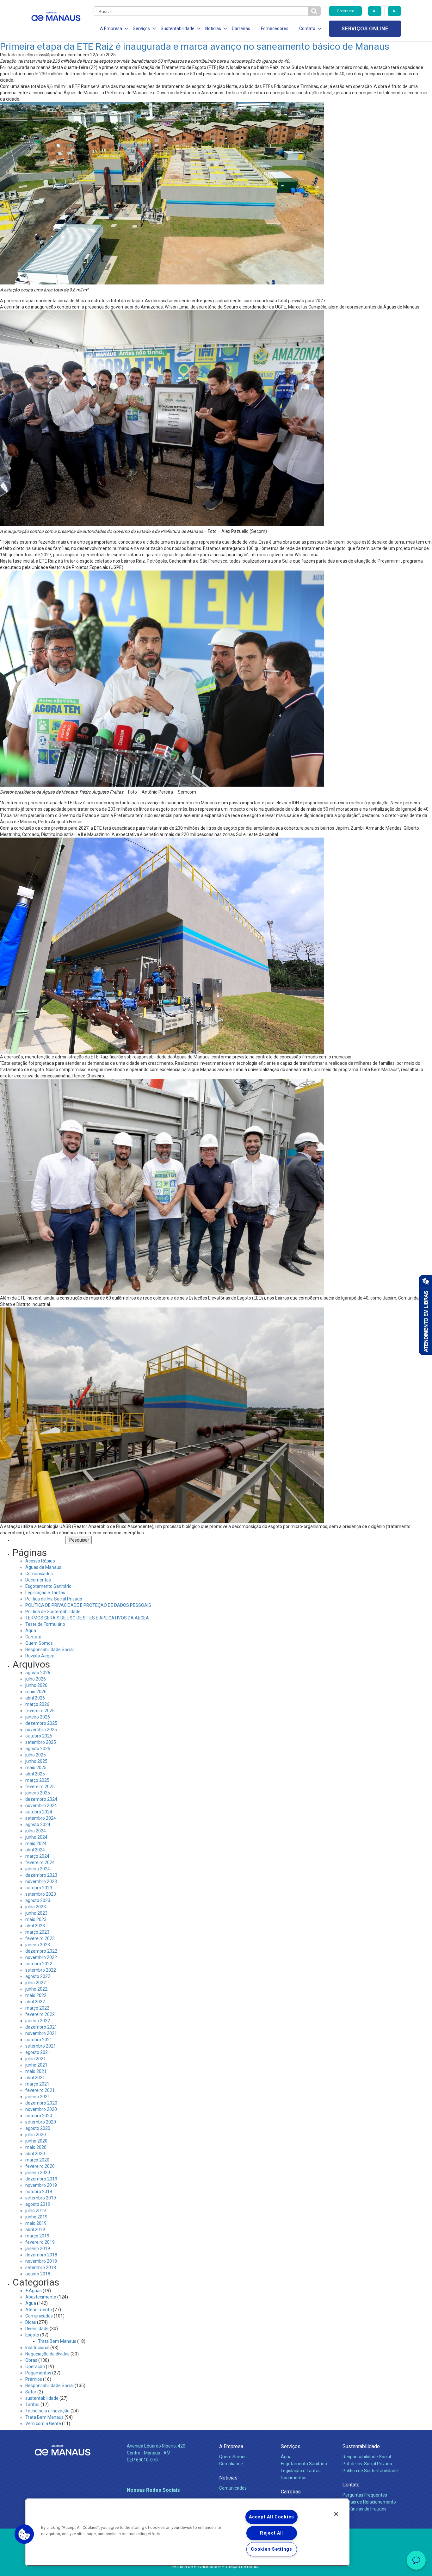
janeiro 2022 (38, 2021)
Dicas (31, 2322)
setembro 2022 (41, 1970)
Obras (31, 2360)
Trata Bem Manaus (57, 2341)
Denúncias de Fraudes (364, 2509)
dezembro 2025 (41, 1723)
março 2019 (37, 2236)
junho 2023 (36, 1913)
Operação (35, 2367)
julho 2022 (36, 1983)
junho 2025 (36, 1761)
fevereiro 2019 (40, 2242)
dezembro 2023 (41, 1875)
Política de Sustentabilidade (53, 1612)
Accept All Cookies (272, 2517)
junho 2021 (36, 2065)
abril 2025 (35, 1774)
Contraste (346, 11)
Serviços (291, 2446)
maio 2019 (36, 2223)
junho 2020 (36, 2141)
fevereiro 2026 (40, 1711)
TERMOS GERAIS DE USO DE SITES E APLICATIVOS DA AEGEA (87, 1618)
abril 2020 (35, 2154)
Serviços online (365, 29)
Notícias (228, 2478)
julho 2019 (36, 2211)
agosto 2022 (38, 1976)
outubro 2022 (39, 1964)
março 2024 (37, 1856)
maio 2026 (36, 1692)
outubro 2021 (39, 2040)
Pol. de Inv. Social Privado (367, 2464)
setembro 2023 (41, 1894)
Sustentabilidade (361, 2446)
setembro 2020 (41, 2122)
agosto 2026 (38, 1673)
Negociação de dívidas (47, 2354)
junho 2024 (36, 1837)
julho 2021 (36, 2059)
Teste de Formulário (45, 1624)
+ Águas (34, 2291)
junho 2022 (36, 1989)
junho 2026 (36, 1685)
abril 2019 (35, 2230)
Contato (33, 1637)
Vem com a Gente (43, 2423)
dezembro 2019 (41, 2179)
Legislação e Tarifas (45, 1593)
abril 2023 (35, 1926)
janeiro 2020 (38, 2173)
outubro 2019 (39, 2192)
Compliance (231, 2464)
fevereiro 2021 (40, 2090)
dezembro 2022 (41, 1951)
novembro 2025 (41, 1730)
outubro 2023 (39, 1888)
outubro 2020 (39, 2116)
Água (31, 1631)
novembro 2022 (41, 1957)
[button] (24, 2534)
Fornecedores (275, 28)
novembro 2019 (41, 2185)
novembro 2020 (41, 2109)
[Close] (336, 2514)
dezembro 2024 (41, 1799)
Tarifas (32, 2404)
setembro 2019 (41, 2198)
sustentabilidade (42, 2398)
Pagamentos (38, 2373)
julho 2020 (36, 2135)
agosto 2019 (38, 2204)
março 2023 (37, 1932)
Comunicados (39, 1574)
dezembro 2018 (41, 2255)
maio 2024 (36, 1843)
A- (394, 11)
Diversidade (37, 2329)
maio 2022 (36, 1995)
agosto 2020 (38, 2128)
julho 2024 (36, 1831)
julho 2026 (36, 1679)
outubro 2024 (39, 1812)
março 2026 (37, 1704)
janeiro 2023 (38, 1945)
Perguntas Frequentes (365, 2495)
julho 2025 (36, 1755)
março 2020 (37, 2160)
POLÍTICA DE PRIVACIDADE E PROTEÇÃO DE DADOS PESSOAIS (88, 1605)
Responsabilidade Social (49, 1650)
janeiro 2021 (38, 2097)
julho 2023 (36, 1907)
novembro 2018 (41, 2261)
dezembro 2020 (41, 2103)
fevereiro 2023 (40, 1938)
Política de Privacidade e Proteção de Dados (216, 2567)
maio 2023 (36, 1919)
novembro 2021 (41, 2033)
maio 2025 (36, 1768)
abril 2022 (35, 2002)
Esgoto (32, 2335)
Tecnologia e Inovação (47, 2411)
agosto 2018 (38, 2274)
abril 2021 (35, 2078)
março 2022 (37, 2008)
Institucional (37, 2348)
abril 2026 (35, 1698)
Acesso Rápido (40, 1561)
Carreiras (241, 28)
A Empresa (231, 2446)
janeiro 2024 (38, 1869)
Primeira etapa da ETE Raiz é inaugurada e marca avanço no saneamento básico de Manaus (195, 46)
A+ (375, 11)
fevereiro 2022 (40, 2014)
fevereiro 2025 (40, 1787)
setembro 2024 (41, 1818)
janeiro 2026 (38, 1717)
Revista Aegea (40, 1656)
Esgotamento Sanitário (48, 1586)
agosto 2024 (38, 1824)
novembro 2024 (41, 1806)
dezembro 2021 (41, 2027)
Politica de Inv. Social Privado (54, 1599)
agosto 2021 (38, 2052)
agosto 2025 (38, 1749)
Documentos (38, 1580)
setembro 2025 (41, 1742)
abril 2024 (35, 1850)
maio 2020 (36, 2147)
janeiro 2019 (38, 2249)
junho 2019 (36, 2217)
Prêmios (34, 2379)
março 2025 (37, 1780)
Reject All (272, 2533)
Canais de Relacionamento (369, 2502)
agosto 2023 (38, 1900)
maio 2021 (36, 2071)
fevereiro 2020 (40, 2166)
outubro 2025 (39, 1736)
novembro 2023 (41, 1881)
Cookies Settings (272, 2549)
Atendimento (39, 2310)
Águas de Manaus (43, 1567)
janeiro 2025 (38, 1793)
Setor (31, 2392)
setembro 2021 (41, 2046)
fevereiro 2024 (40, 1862)
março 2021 (37, 2084)
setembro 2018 (41, 2267)
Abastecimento (41, 2297)
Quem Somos (39, 1643)
